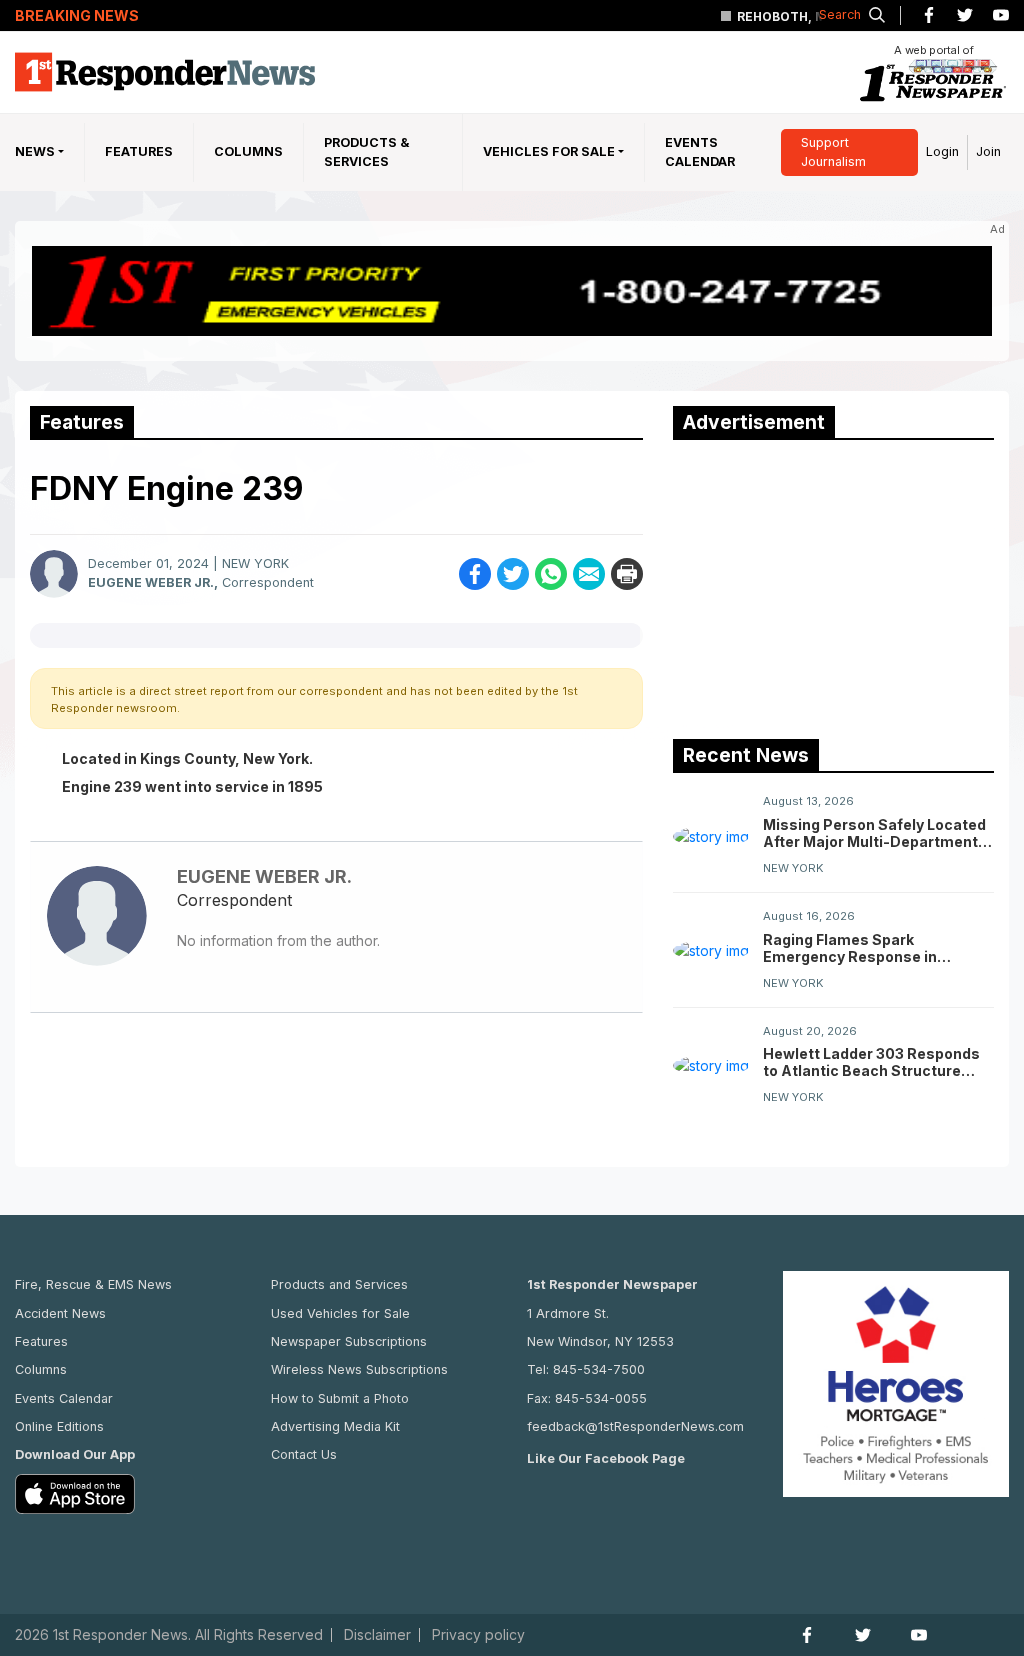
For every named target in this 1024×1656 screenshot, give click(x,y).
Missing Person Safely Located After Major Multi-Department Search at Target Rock (874, 833)
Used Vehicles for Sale (340, 1313)
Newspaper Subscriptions (349, 1341)
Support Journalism (833, 152)
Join (988, 151)
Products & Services (366, 152)
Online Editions (59, 1426)
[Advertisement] (823, 585)
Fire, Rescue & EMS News (93, 1284)
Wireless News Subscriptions (359, 1369)
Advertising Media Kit (335, 1426)
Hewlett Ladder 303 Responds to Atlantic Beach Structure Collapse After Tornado (871, 1062)
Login (942, 151)
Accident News (60, 1313)
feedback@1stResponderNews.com (635, 1426)
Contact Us (304, 1454)
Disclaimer (377, 1635)
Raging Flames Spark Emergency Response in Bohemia (850, 948)
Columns (248, 151)
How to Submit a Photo (340, 1398)
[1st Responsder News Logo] (165, 72)
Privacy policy (478, 1635)
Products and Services (339, 1284)
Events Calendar (700, 152)
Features (139, 151)
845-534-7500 (599, 1369)
